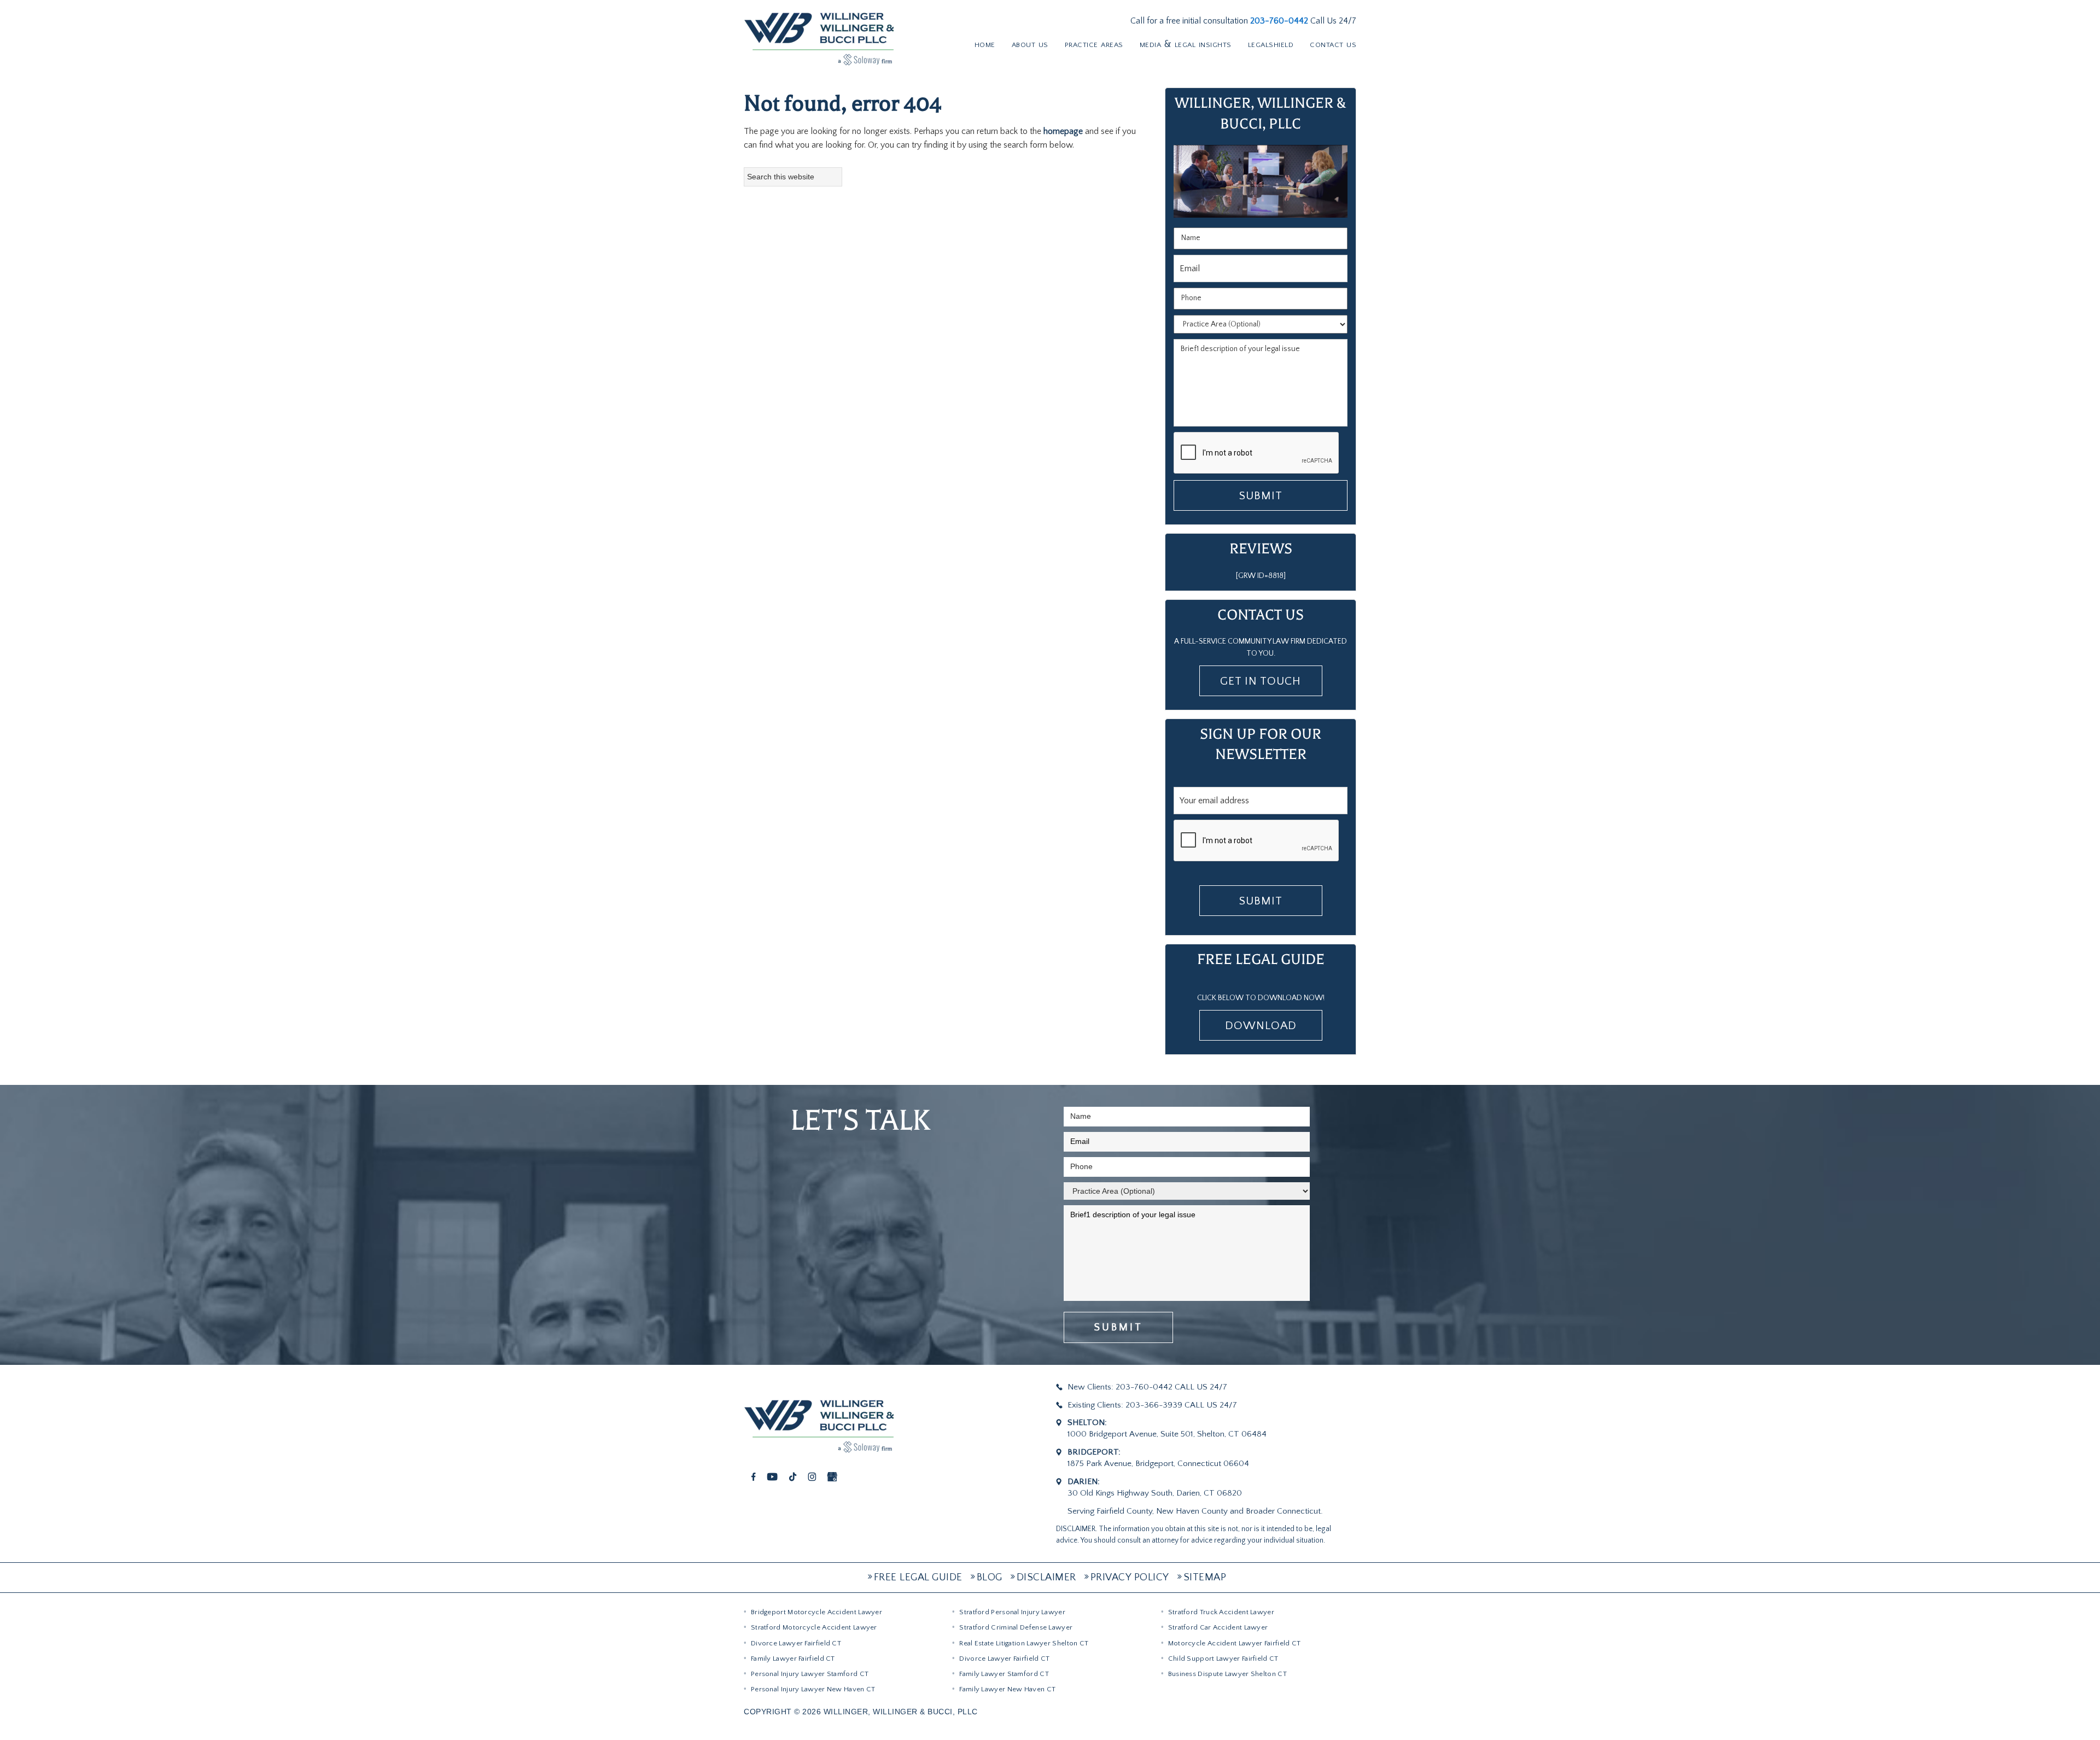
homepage (1063, 131)
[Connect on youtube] (772, 1476)
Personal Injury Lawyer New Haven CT (813, 1689)
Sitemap (1205, 1577)
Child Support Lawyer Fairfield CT (1223, 1659)
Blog (990, 1577)
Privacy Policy (1130, 1577)
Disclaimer (1046, 1577)
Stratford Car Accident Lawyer (1218, 1627)
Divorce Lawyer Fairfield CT (796, 1643)
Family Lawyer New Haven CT (1007, 1689)
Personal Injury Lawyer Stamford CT (810, 1674)
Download (1261, 1026)
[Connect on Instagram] (812, 1476)
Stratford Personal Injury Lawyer (1012, 1612)
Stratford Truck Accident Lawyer (1221, 1612)
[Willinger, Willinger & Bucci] (819, 38)
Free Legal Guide (918, 1577)
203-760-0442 (1280, 21)
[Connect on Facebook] (754, 1476)
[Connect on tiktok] (793, 1476)
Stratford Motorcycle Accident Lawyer (814, 1627)
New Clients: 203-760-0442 (1120, 1387)
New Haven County (1192, 1511)
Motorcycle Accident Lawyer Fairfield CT (1235, 1643)
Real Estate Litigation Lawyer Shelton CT (1024, 1643)
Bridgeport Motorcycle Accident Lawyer (816, 1612)
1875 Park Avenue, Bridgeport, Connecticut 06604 (1158, 1464)
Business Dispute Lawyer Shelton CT (1227, 1674)
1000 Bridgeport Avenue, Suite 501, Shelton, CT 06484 (1167, 1434)
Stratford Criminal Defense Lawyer (1016, 1627)
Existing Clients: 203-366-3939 (1125, 1405)
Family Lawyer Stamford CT (1004, 1674)
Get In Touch (1261, 681)
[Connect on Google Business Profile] (832, 1476)
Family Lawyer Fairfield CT (793, 1659)
